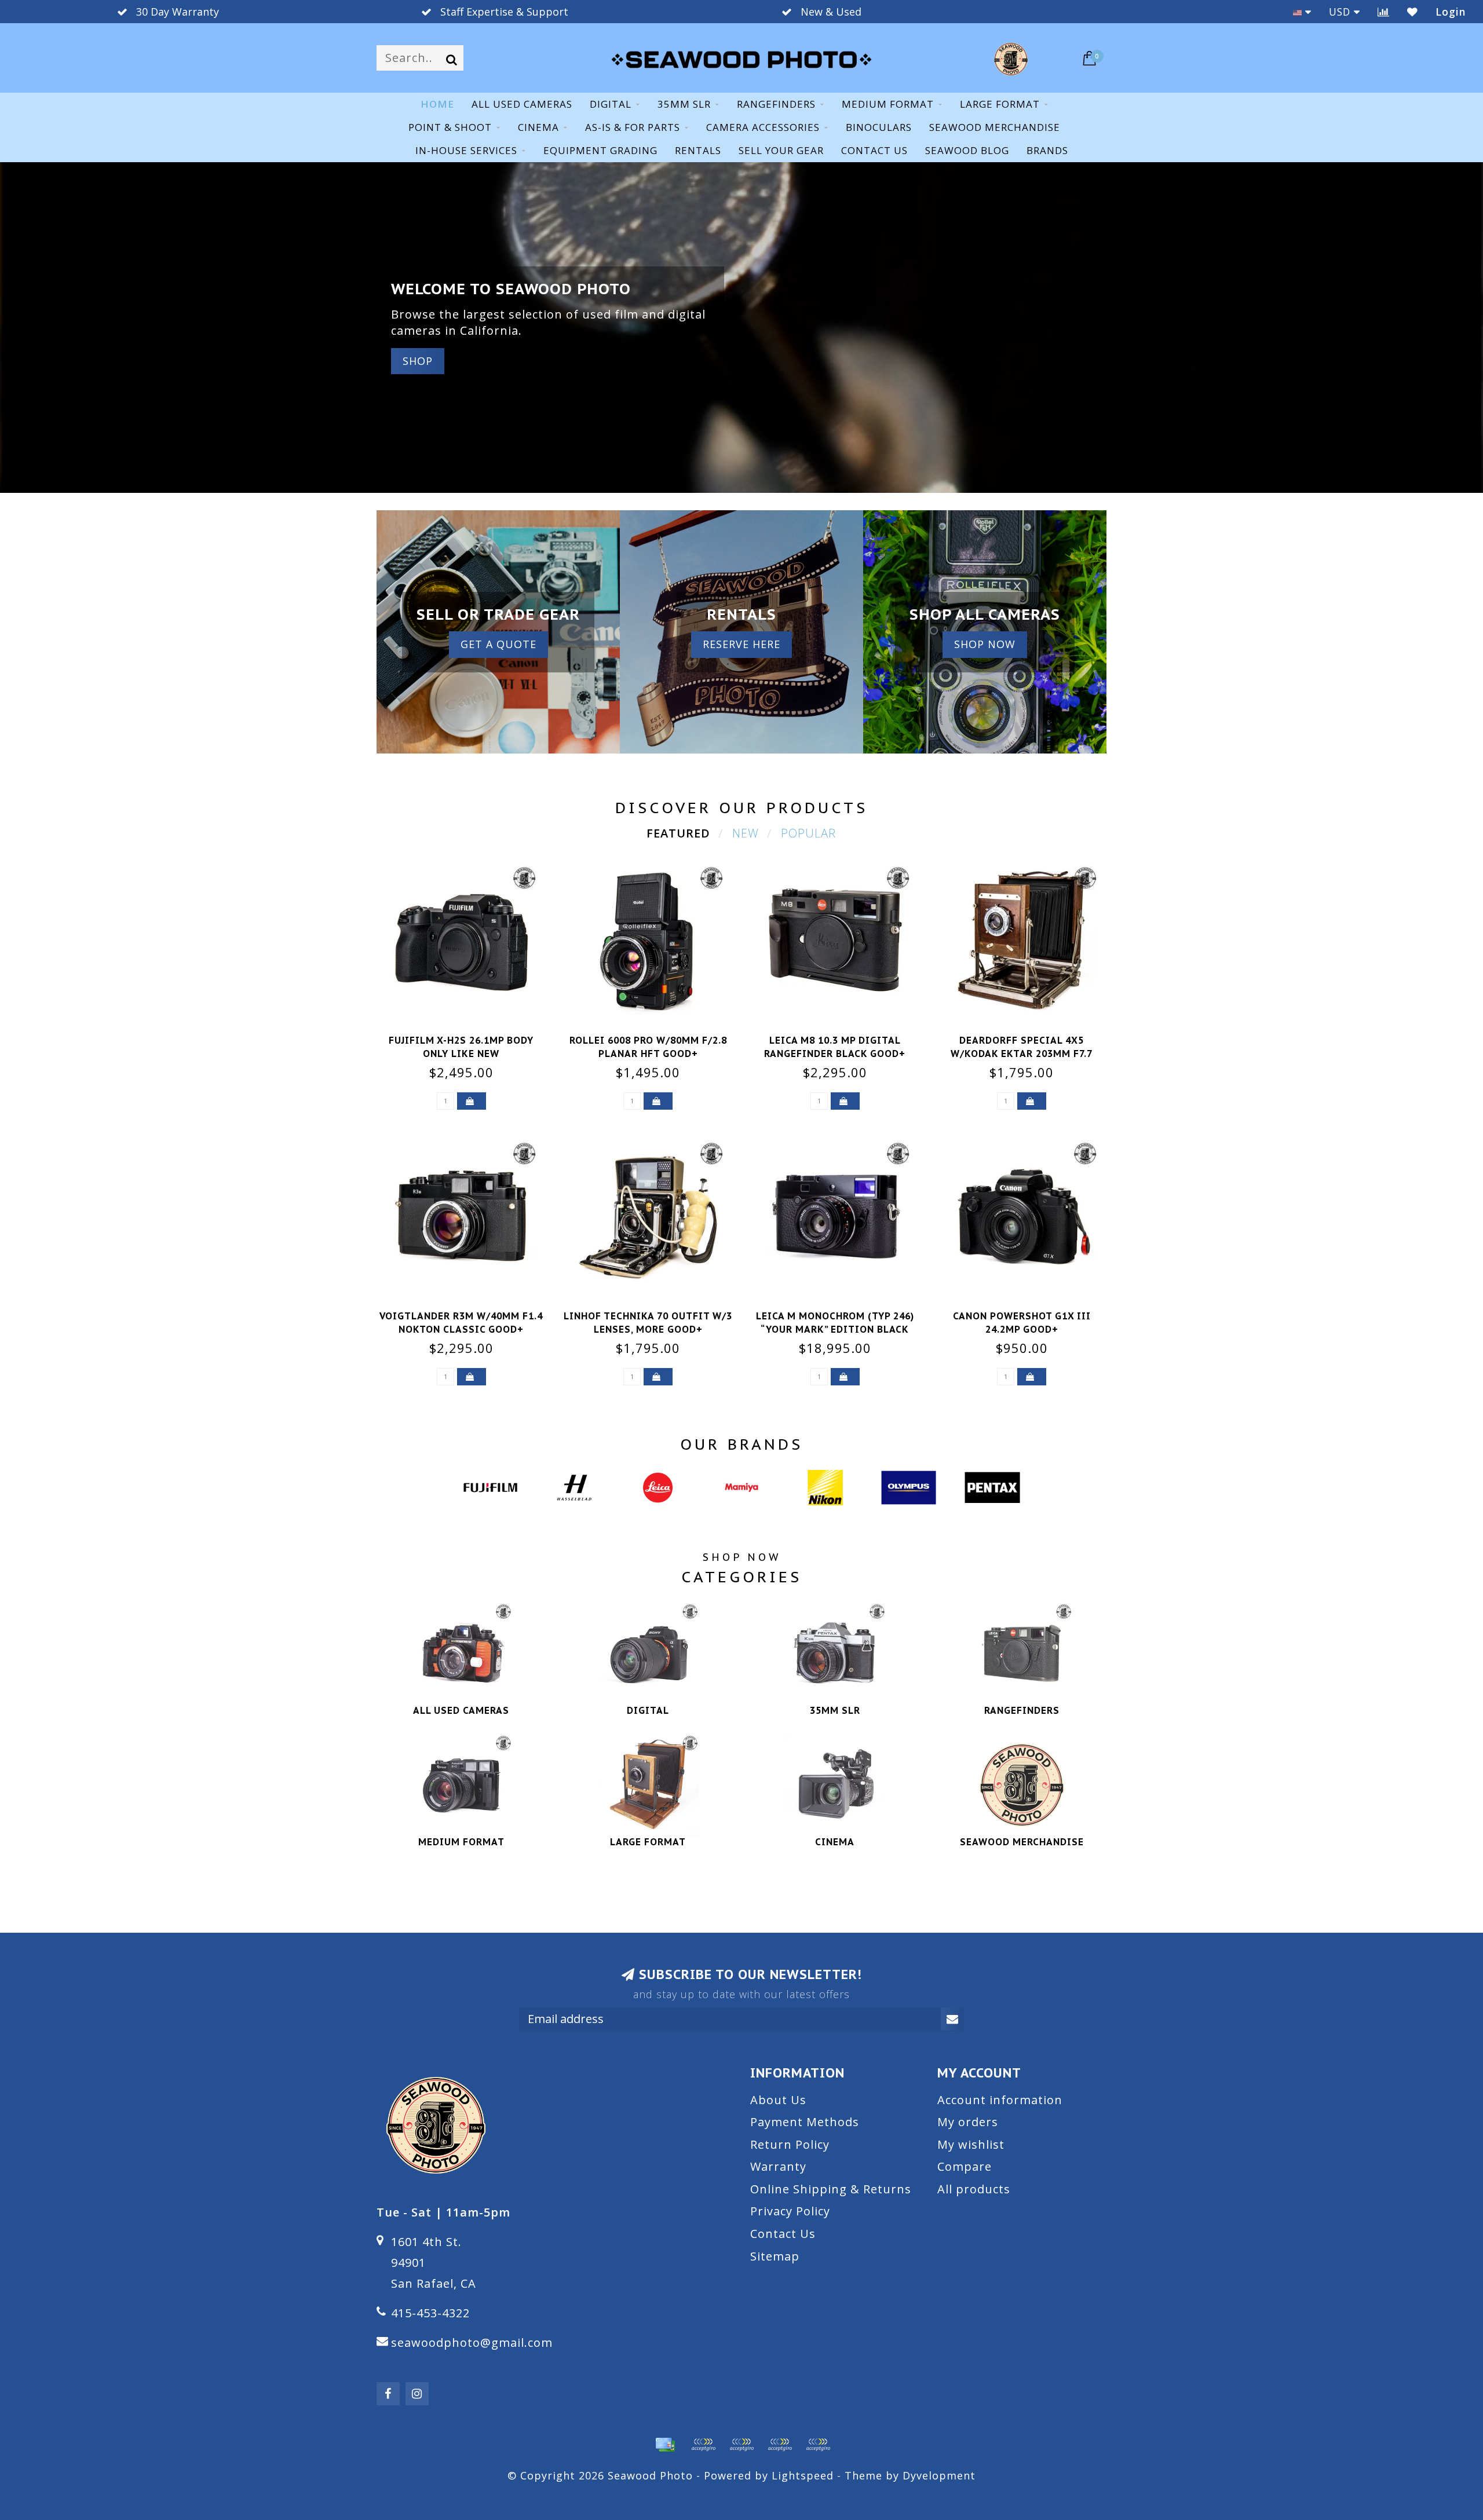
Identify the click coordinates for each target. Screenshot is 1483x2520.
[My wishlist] (1413, 12)
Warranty (778, 2166)
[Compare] (1384, 12)
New (746, 833)
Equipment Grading (600, 150)
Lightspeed (803, 2475)
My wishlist (971, 2144)
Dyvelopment (939, 2475)
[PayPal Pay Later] (780, 2445)
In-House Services (466, 150)
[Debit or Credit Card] (703, 2445)
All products (974, 2189)
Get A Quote (498, 644)
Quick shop (468, 1037)
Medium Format (888, 104)
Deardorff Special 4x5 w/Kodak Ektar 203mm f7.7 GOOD (1022, 1054)
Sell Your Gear (781, 150)
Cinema (538, 127)
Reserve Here (741, 644)
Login (1451, 12)
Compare (965, 2166)
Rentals (698, 150)
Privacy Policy (790, 2211)
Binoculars (879, 127)
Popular (808, 833)
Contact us (874, 150)
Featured (678, 833)
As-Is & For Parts (633, 127)
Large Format (1000, 104)
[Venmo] (818, 2445)
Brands (1047, 150)
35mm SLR (684, 104)
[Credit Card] (665, 2445)
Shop (418, 361)
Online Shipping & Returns (831, 2189)
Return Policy (790, 2144)
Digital (611, 104)
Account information (1000, 2100)
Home (437, 104)
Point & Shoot (450, 127)
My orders (968, 2122)
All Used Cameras (522, 104)
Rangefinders (776, 104)
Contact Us (783, 2234)
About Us (778, 2100)
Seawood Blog (967, 150)
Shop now (985, 644)
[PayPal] (741, 2445)
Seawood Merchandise (995, 127)
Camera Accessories (763, 127)
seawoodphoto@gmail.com (472, 2342)
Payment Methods (805, 2122)
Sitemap (775, 2256)
